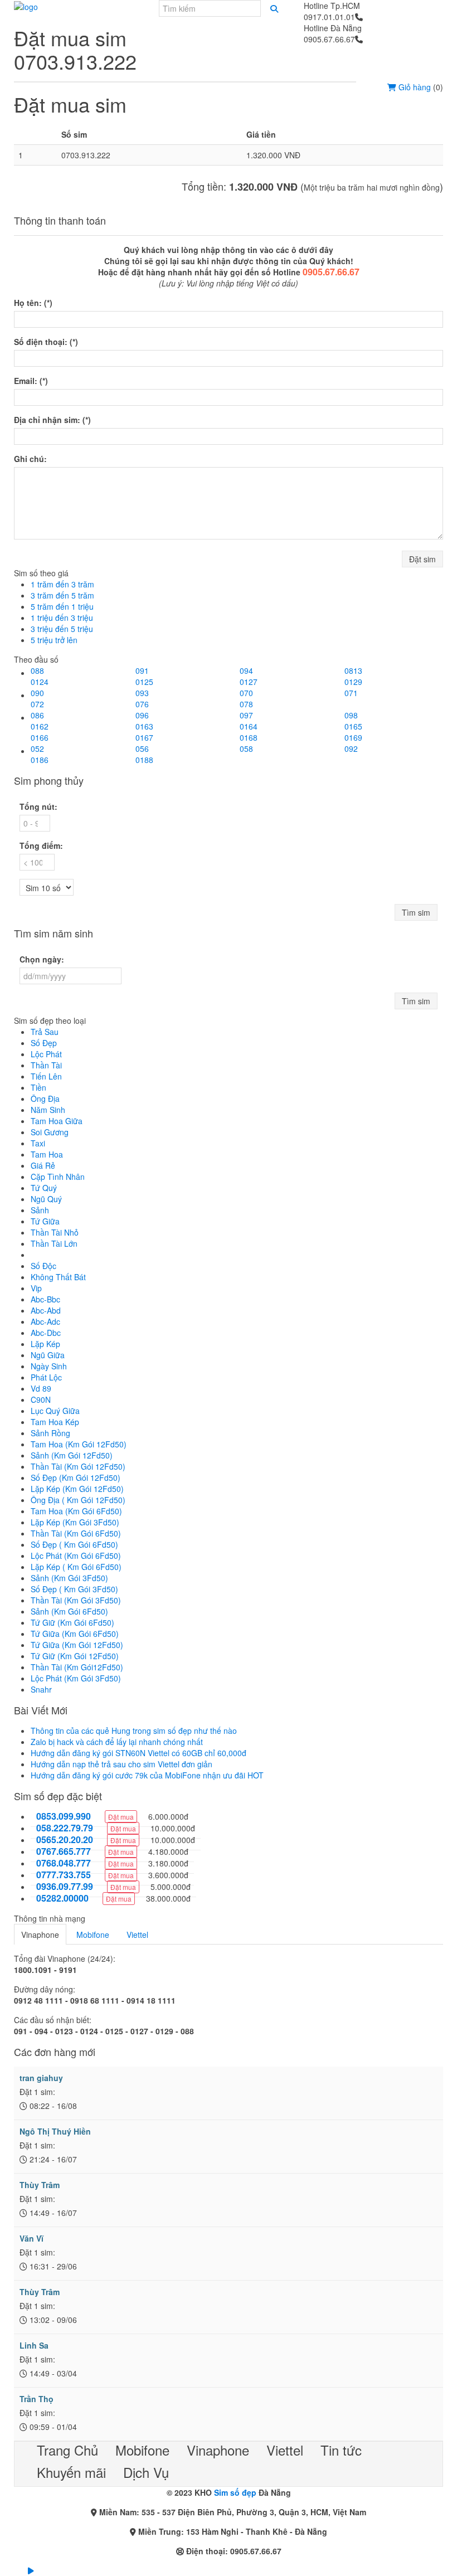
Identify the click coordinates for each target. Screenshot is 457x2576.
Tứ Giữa (45, 1221)
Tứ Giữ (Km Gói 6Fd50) (72, 1622)
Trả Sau (45, 1032)
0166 (40, 737)
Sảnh (40, 1210)
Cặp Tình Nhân (58, 1177)
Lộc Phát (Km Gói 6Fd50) (76, 1556)
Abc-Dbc (46, 1333)
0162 (40, 726)
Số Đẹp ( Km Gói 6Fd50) (74, 1544)
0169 (353, 737)
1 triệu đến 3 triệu (62, 618)
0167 (144, 737)
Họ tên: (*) (33, 303)
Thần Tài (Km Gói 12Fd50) (78, 1466)
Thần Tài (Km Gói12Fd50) (77, 1667)
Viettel (137, 1935)
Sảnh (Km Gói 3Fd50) (69, 1578)
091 (142, 670)
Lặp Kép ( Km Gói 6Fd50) (76, 1567)
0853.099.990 (64, 1816)
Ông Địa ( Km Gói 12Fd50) (78, 1500)
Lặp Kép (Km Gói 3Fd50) (75, 1522)
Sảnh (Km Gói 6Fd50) (69, 1611)
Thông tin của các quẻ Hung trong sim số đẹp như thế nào (134, 1731)
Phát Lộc (46, 1377)
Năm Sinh (48, 1110)
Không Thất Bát (58, 1277)
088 (37, 670)
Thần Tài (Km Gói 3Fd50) (76, 1600)
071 (351, 693)
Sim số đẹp (235, 2492)
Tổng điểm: (41, 845)
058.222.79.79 (65, 1828)
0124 (40, 682)
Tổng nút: (38, 806)
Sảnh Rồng (50, 1433)
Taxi (38, 1143)
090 (37, 693)
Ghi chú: (30, 459)
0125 (144, 682)
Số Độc (43, 1266)
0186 (40, 760)
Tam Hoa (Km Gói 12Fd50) (79, 1444)
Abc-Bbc (45, 1299)
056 (142, 749)
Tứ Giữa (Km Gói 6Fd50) (75, 1634)
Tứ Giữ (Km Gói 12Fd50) (75, 1656)
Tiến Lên (46, 1076)
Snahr (41, 1689)
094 (246, 670)
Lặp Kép (45, 1344)
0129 (353, 682)
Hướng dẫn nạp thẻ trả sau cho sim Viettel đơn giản (121, 1764)
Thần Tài (46, 1065)
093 (142, 693)
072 (37, 704)
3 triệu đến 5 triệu (62, 629)
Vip (36, 1288)
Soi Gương (50, 1132)
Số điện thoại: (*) (46, 342)
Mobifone (93, 1935)
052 (37, 749)
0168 (249, 737)
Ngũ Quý (46, 1199)
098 (351, 715)
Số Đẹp (44, 1043)
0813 (353, 670)
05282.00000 (62, 1898)
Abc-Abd (46, 1310)
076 (142, 704)
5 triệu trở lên (54, 640)
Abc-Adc (45, 1321)
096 (142, 715)
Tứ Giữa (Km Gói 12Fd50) (77, 1645)
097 (246, 715)
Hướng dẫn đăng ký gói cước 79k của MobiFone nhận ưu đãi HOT (147, 1775)
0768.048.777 (64, 1863)
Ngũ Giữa (48, 1355)
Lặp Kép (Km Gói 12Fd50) (77, 1489)
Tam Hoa (47, 1154)
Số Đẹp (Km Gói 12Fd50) (76, 1477)
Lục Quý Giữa (55, 1411)
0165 (353, 726)
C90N (41, 1399)
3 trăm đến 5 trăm (62, 595)
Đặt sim (422, 559)
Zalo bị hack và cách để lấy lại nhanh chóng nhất (117, 1742)
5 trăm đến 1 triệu (62, 606)
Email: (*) (31, 381)
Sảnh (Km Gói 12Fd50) (72, 1455)
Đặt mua (121, 1817)
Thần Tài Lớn (54, 1243)
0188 (144, 760)
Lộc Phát (46, 1054)
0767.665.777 (64, 1851)
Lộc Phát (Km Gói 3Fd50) (76, 1678)
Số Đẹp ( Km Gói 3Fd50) (74, 1589)
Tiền (38, 1087)
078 (246, 704)
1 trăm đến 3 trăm (62, 584)
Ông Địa (45, 1099)
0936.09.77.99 (65, 1887)
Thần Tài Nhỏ (55, 1232)
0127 (249, 682)
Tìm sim (416, 912)
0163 (144, 726)
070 (246, 693)
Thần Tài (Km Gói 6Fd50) (76, 1533)
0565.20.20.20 (65, 1840)
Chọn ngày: (42, 959)
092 (351, 749)
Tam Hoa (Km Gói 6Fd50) (76, 1511)
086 (37, 715)
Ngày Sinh (49, 1366)
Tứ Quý (44, 1188)
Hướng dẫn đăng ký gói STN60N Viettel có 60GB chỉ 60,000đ (138, 1753)
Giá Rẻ (43, 1165)
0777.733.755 (64, 1875)
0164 (249, 726)
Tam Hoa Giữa (57, 1121)
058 (246, 749)
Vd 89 (41, 1388)
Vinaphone (40, 1935)
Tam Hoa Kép (55, 1422)
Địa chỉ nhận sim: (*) (52, 420)
